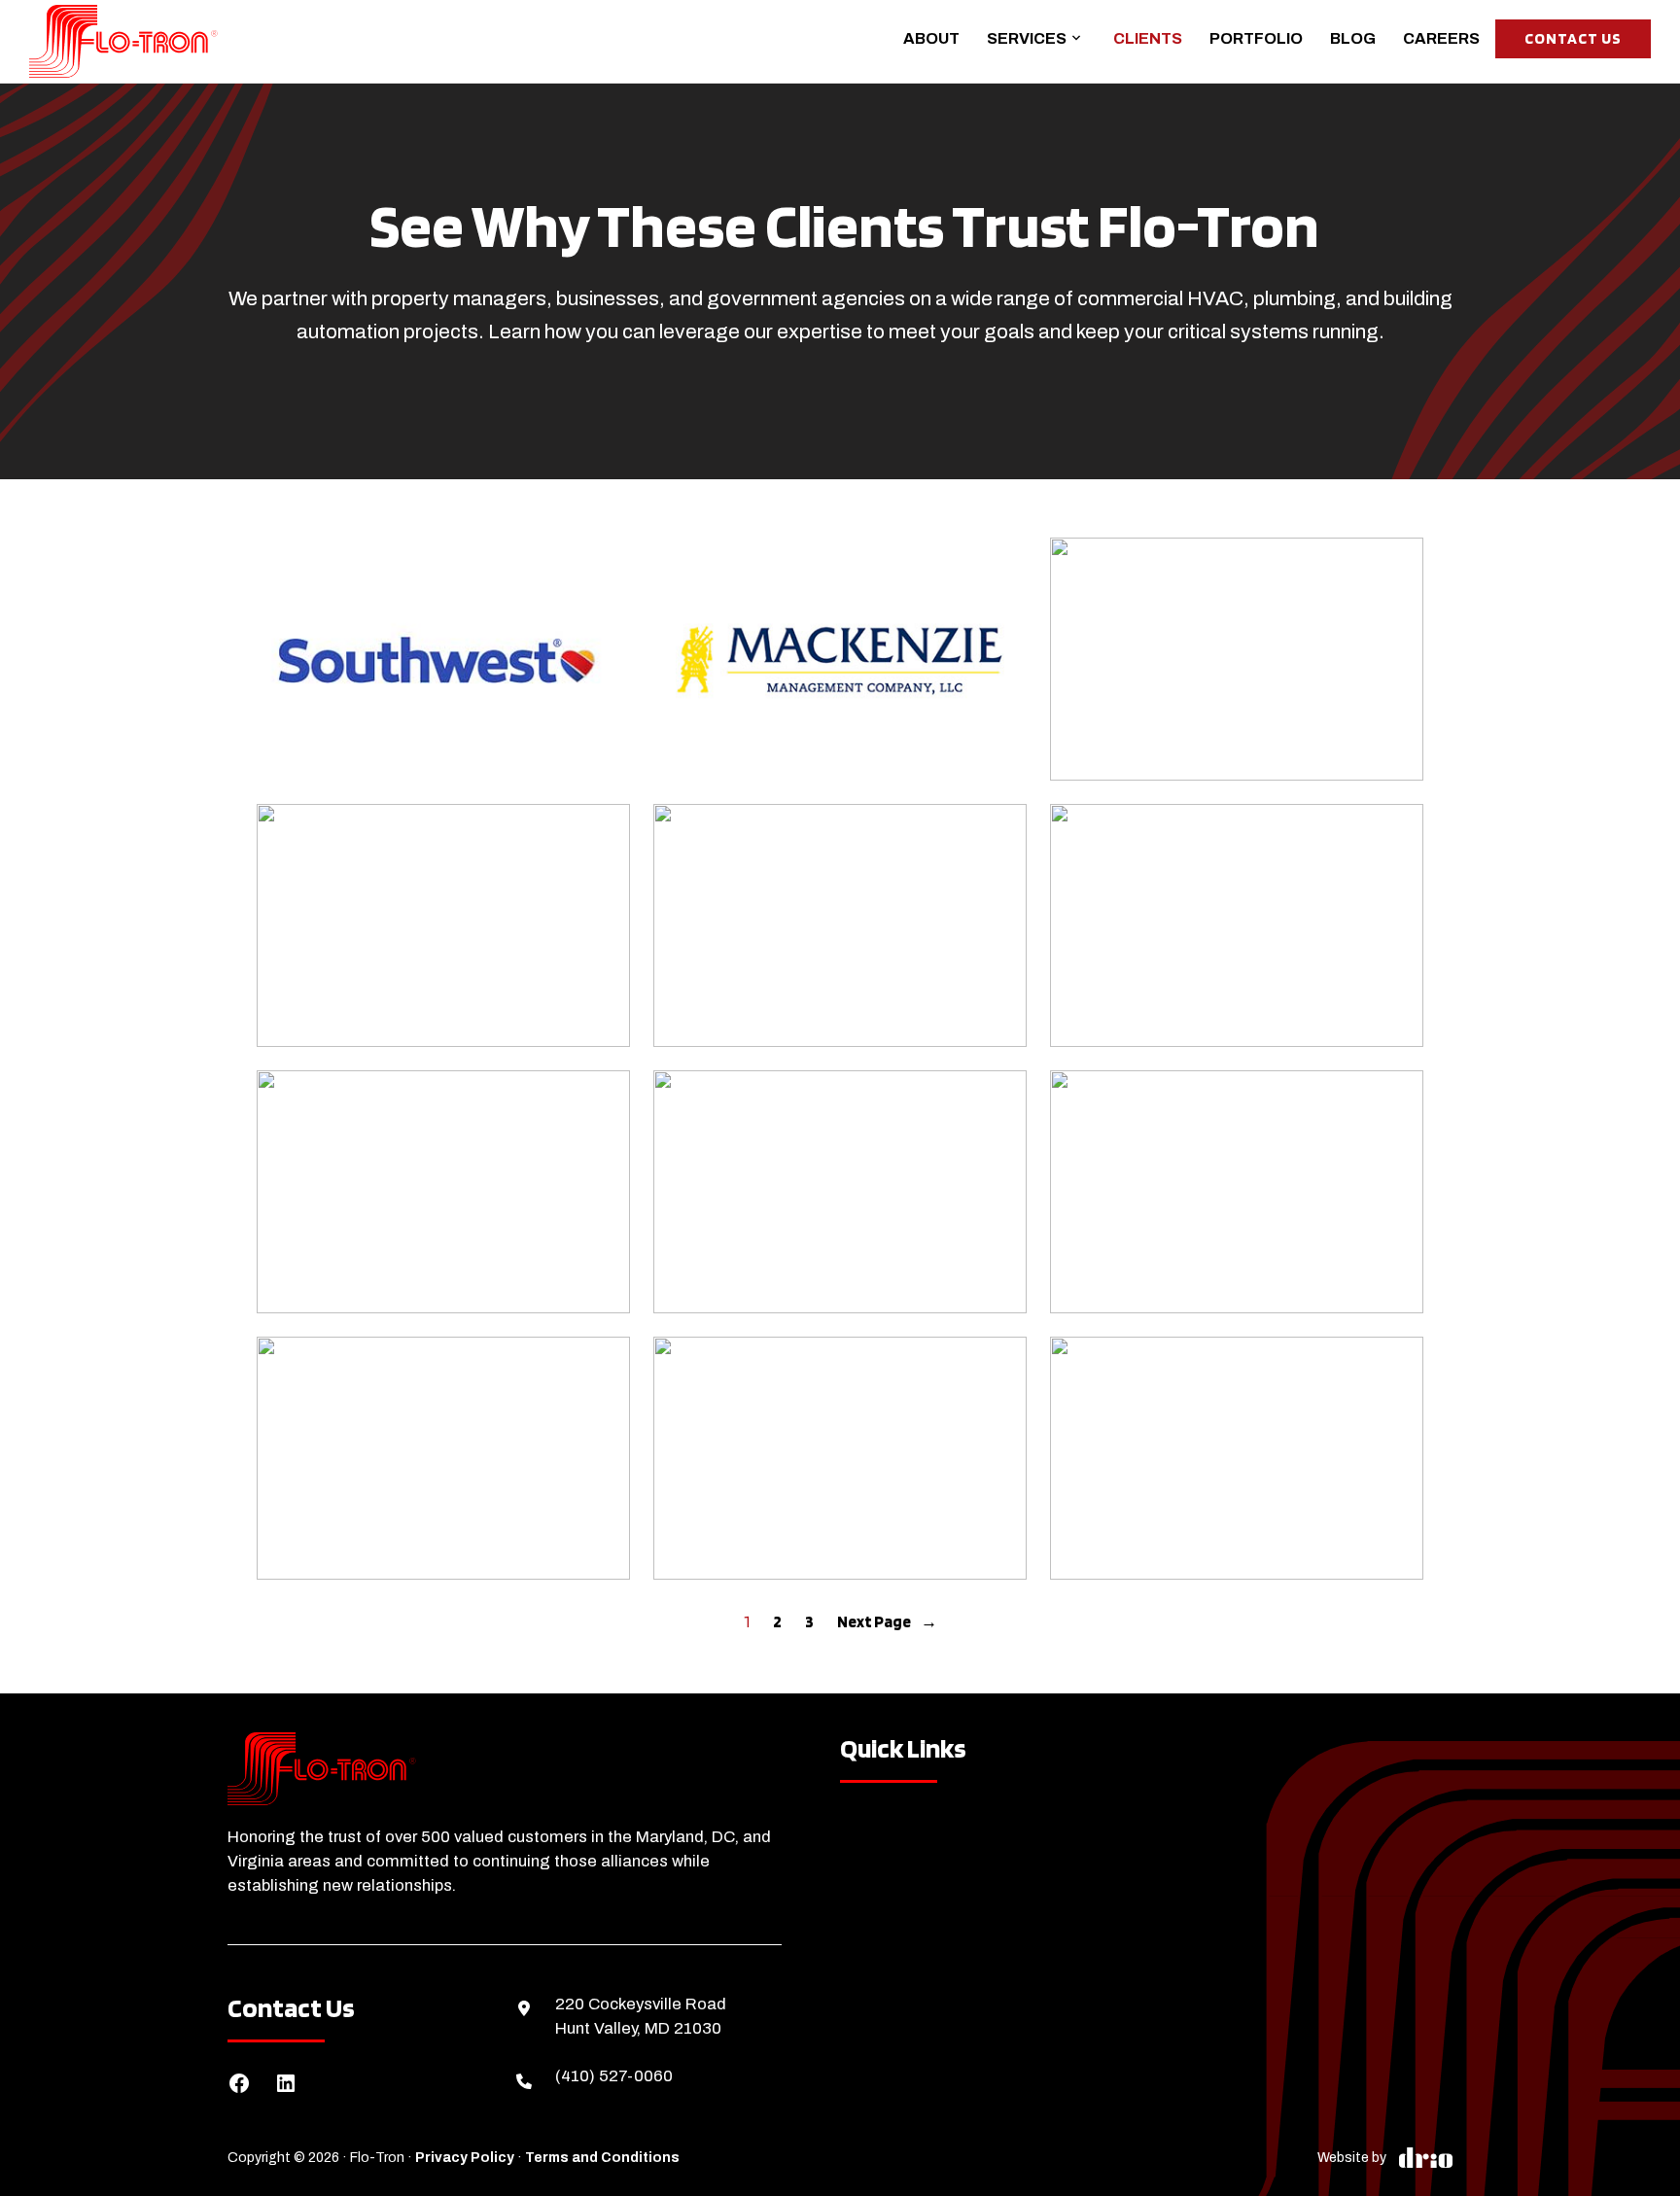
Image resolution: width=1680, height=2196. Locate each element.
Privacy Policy (465, 2158)
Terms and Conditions (602, 2158)
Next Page (887, 1621)
